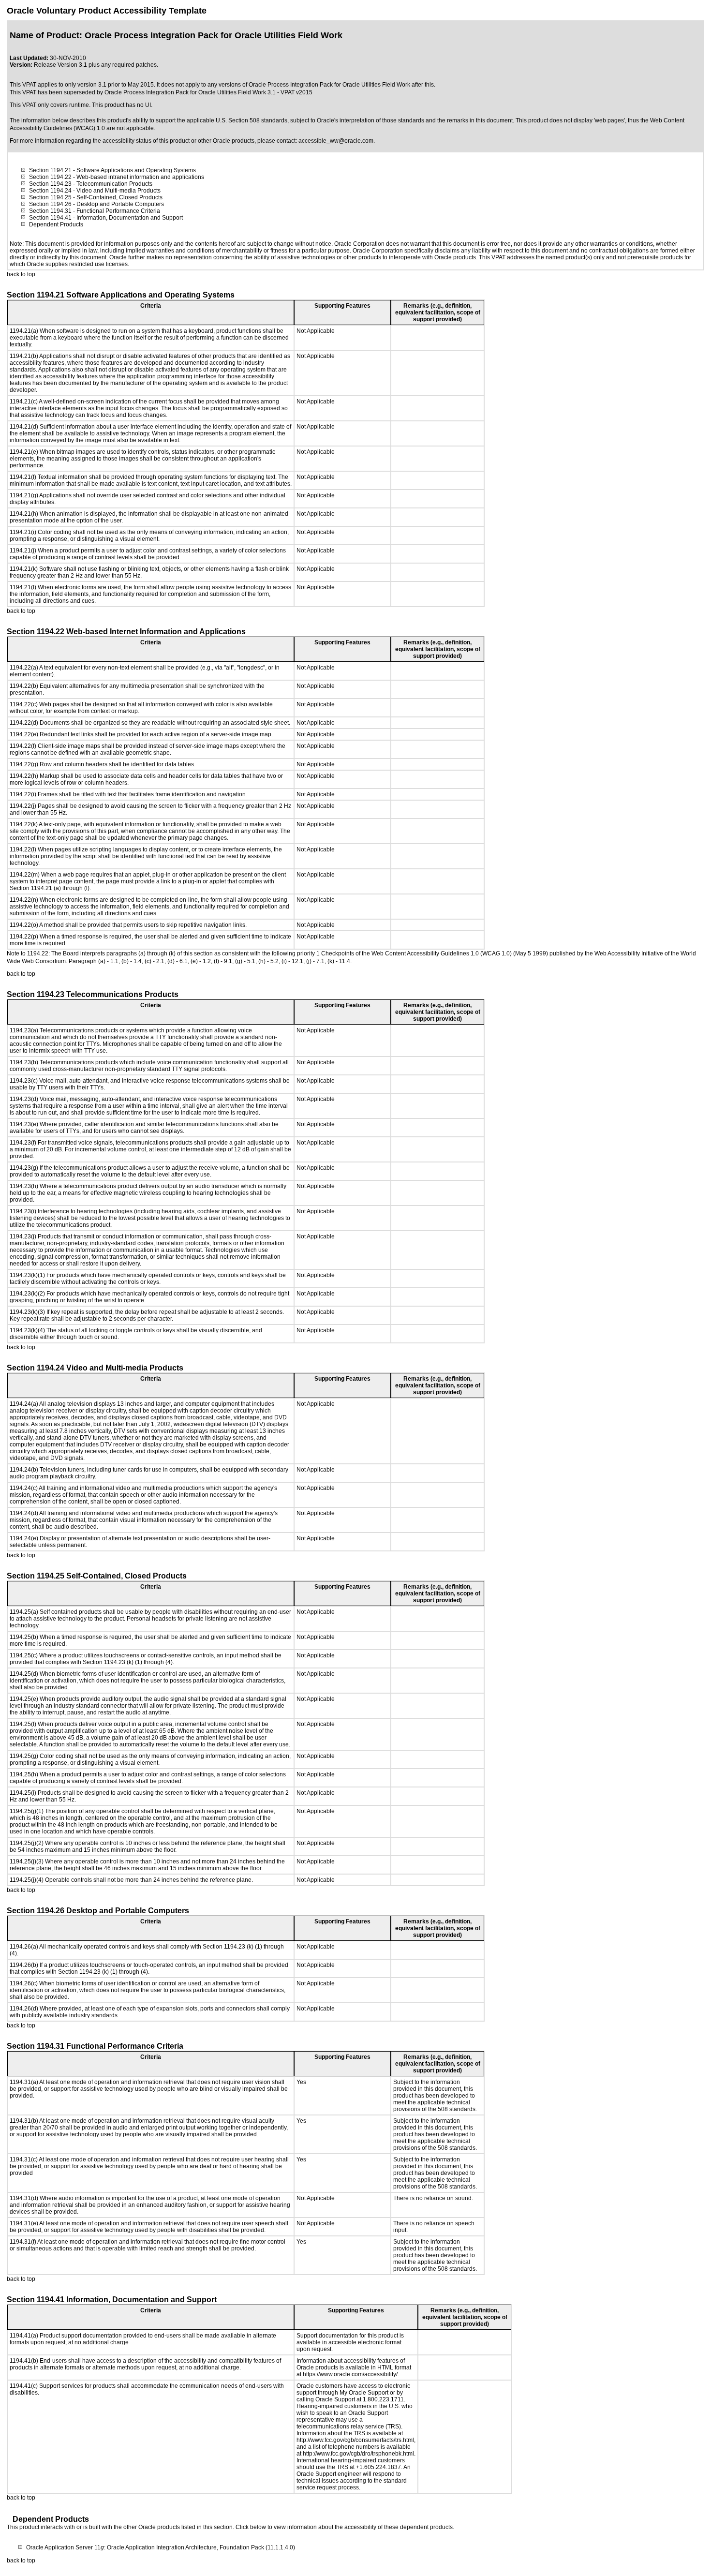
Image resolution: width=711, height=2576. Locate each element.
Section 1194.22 (50, 177)
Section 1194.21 (50, 170)
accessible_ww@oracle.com (336, 141)
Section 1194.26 (50, 204)
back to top (21, 274)
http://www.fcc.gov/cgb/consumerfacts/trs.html (355, 2440)
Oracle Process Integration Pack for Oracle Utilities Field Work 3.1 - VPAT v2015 (208, 92)
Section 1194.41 (50, 218)
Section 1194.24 (50, 191)
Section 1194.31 (50, 211)
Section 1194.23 (50, 184)
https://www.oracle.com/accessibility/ (350, 2374)
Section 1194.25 (50, 197)
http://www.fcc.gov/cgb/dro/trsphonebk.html (358, 2454)
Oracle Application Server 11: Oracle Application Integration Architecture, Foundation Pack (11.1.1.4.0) (161, 2547)
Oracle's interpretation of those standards (370, 120)
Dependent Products (56, 224)
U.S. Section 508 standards (252, 120)
